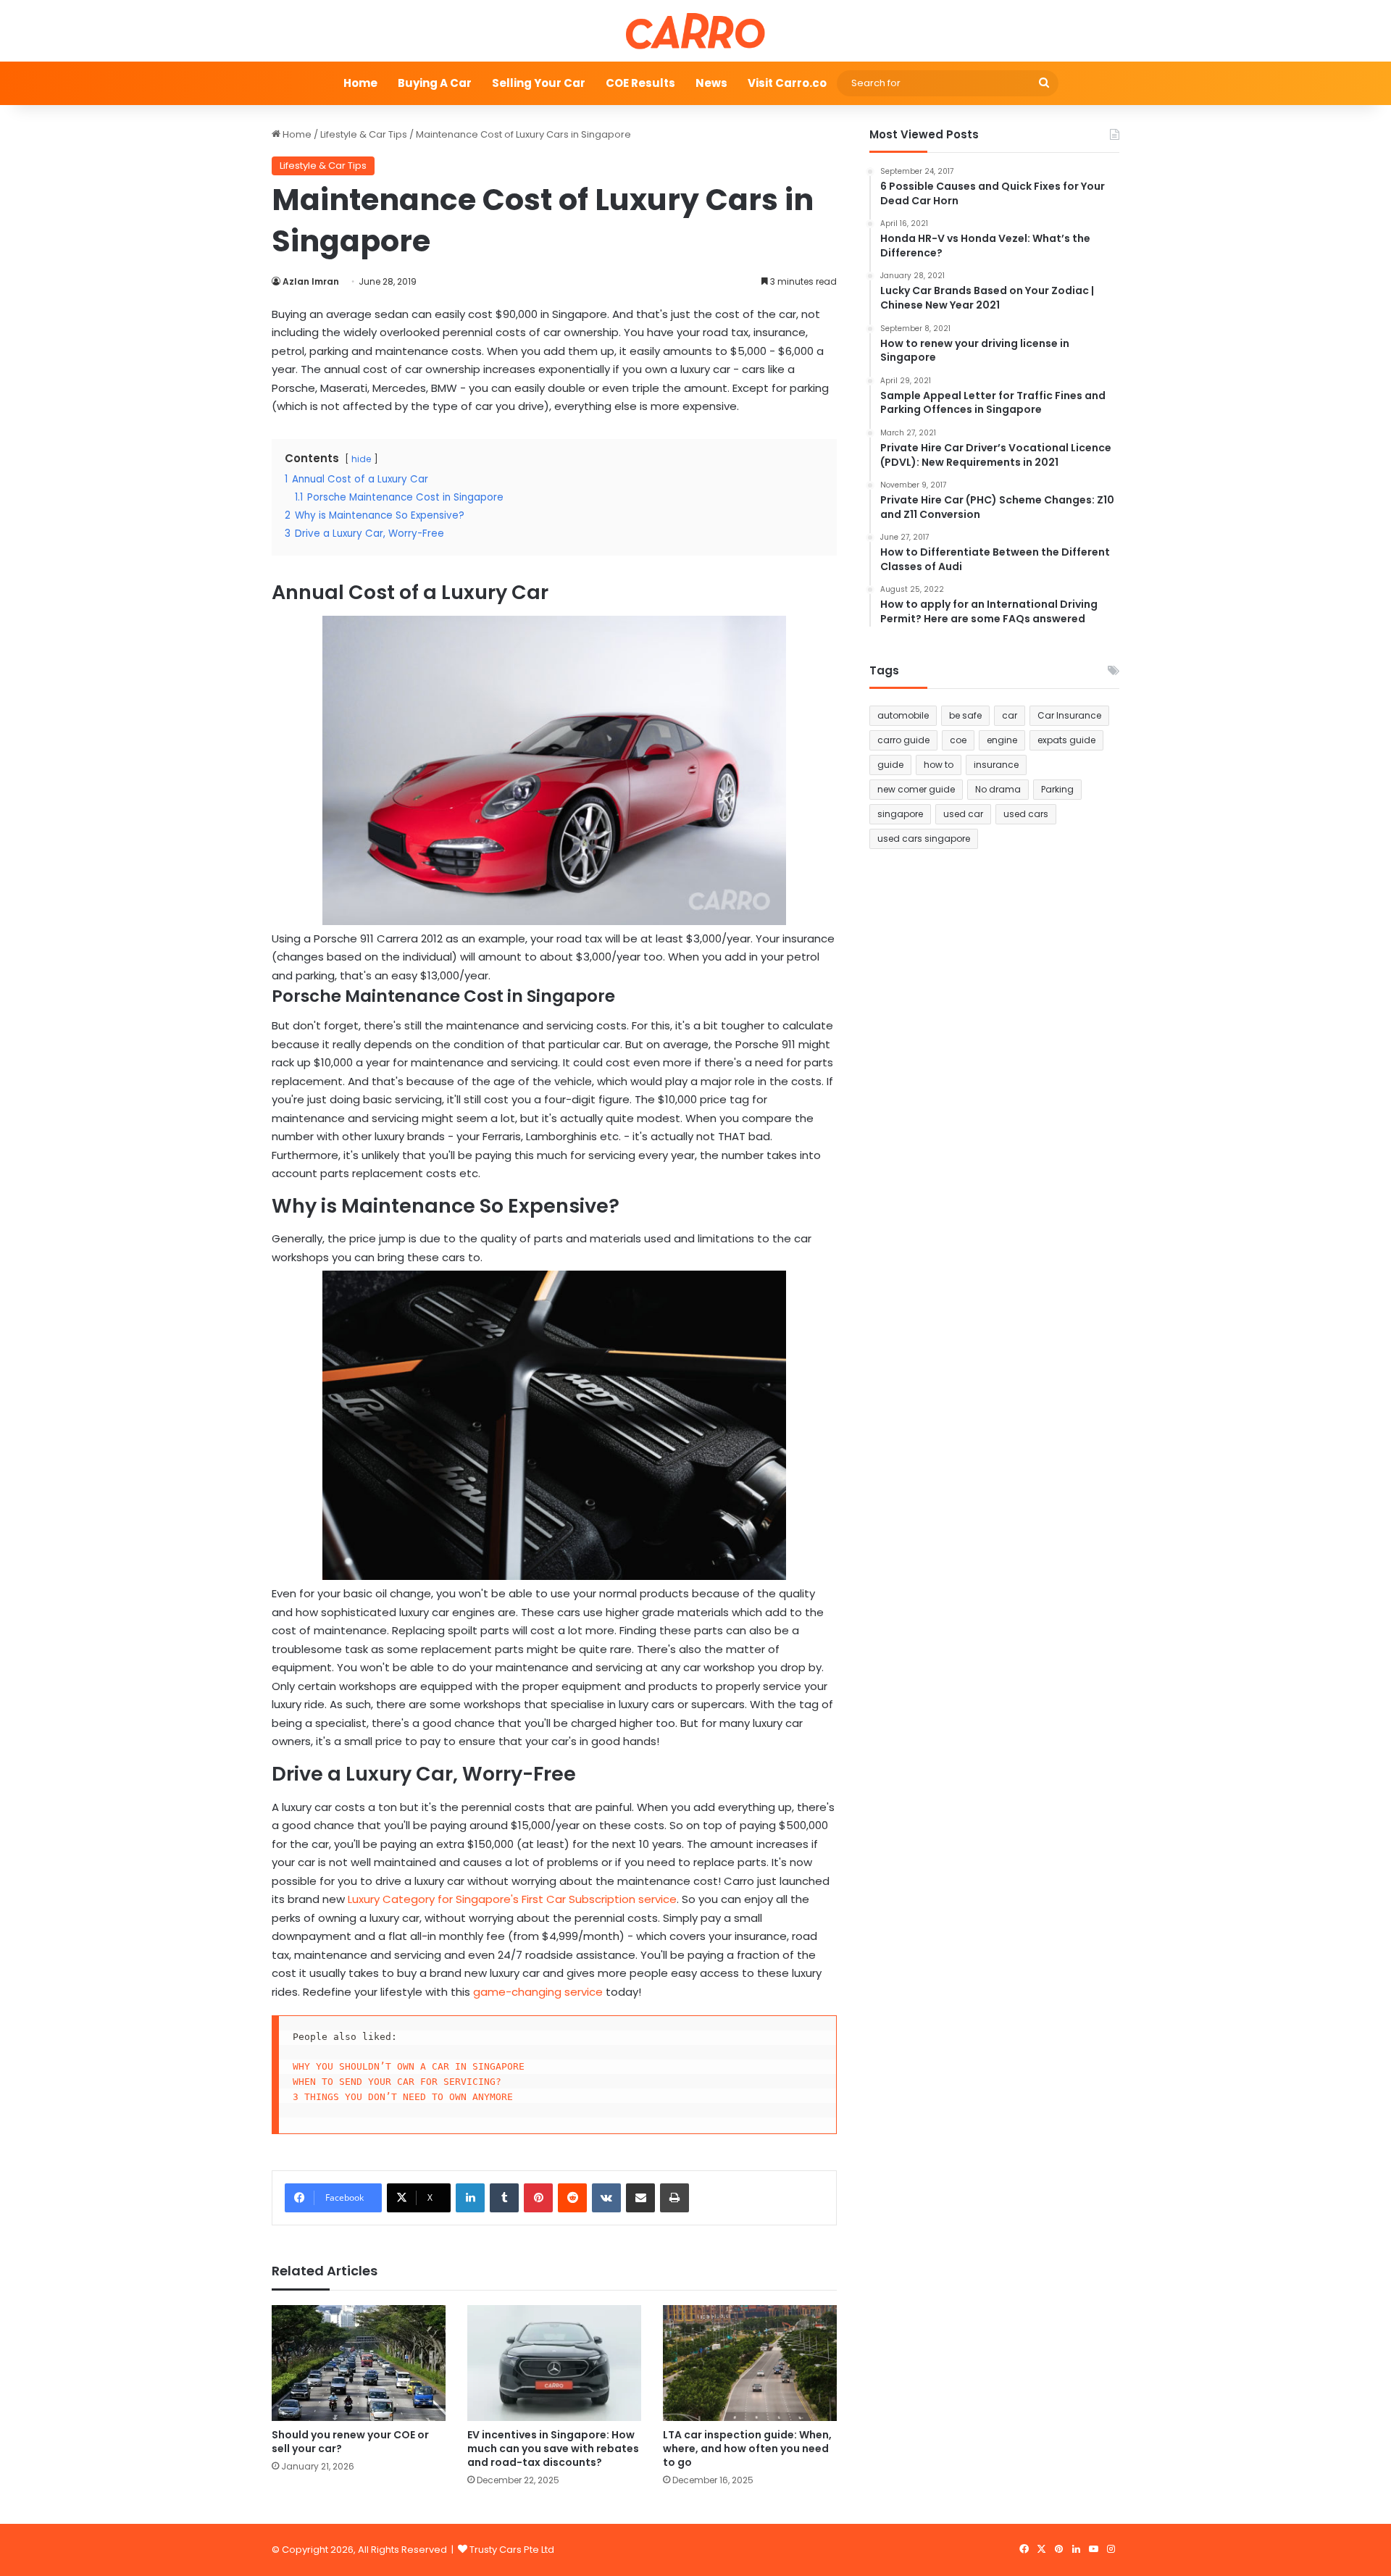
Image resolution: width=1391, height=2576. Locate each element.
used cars (1026, 814)
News (711, 83)
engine (1002, 740)
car (1010, 715)
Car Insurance (1069, 715)
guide (890, 765)
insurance (996, 765)
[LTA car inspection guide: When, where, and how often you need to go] (750, 2363)
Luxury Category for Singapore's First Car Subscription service (512, 1899)
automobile (903, 715)
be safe (965, 715)
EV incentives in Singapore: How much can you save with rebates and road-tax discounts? (553, 2449)
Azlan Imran (311, 281)
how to (939, 765)
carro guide (903, 740)
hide (361, 459)
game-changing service (538, 1992)
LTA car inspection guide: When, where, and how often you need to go (747, 2449)
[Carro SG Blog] (695, 31)
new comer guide (916, 789)
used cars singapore (924, 839)
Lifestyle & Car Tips (364, 134)
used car (963, 814)
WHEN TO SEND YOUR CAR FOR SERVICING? (397, 2082)
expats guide (1066, 740)
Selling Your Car (539, 83)
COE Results (640, 83)
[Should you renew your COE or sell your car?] (359, 2363)
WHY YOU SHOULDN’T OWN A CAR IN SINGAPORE (409, 2066)
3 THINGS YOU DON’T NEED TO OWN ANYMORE (403, 2097)
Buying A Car (435, 83)
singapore (900, 814)
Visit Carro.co (787, 83)
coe (958, 740)
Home (360, 83)
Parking (1057, 789)
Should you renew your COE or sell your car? (350, 2442)
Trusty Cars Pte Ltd (512, 2550)
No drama (998, 789)
